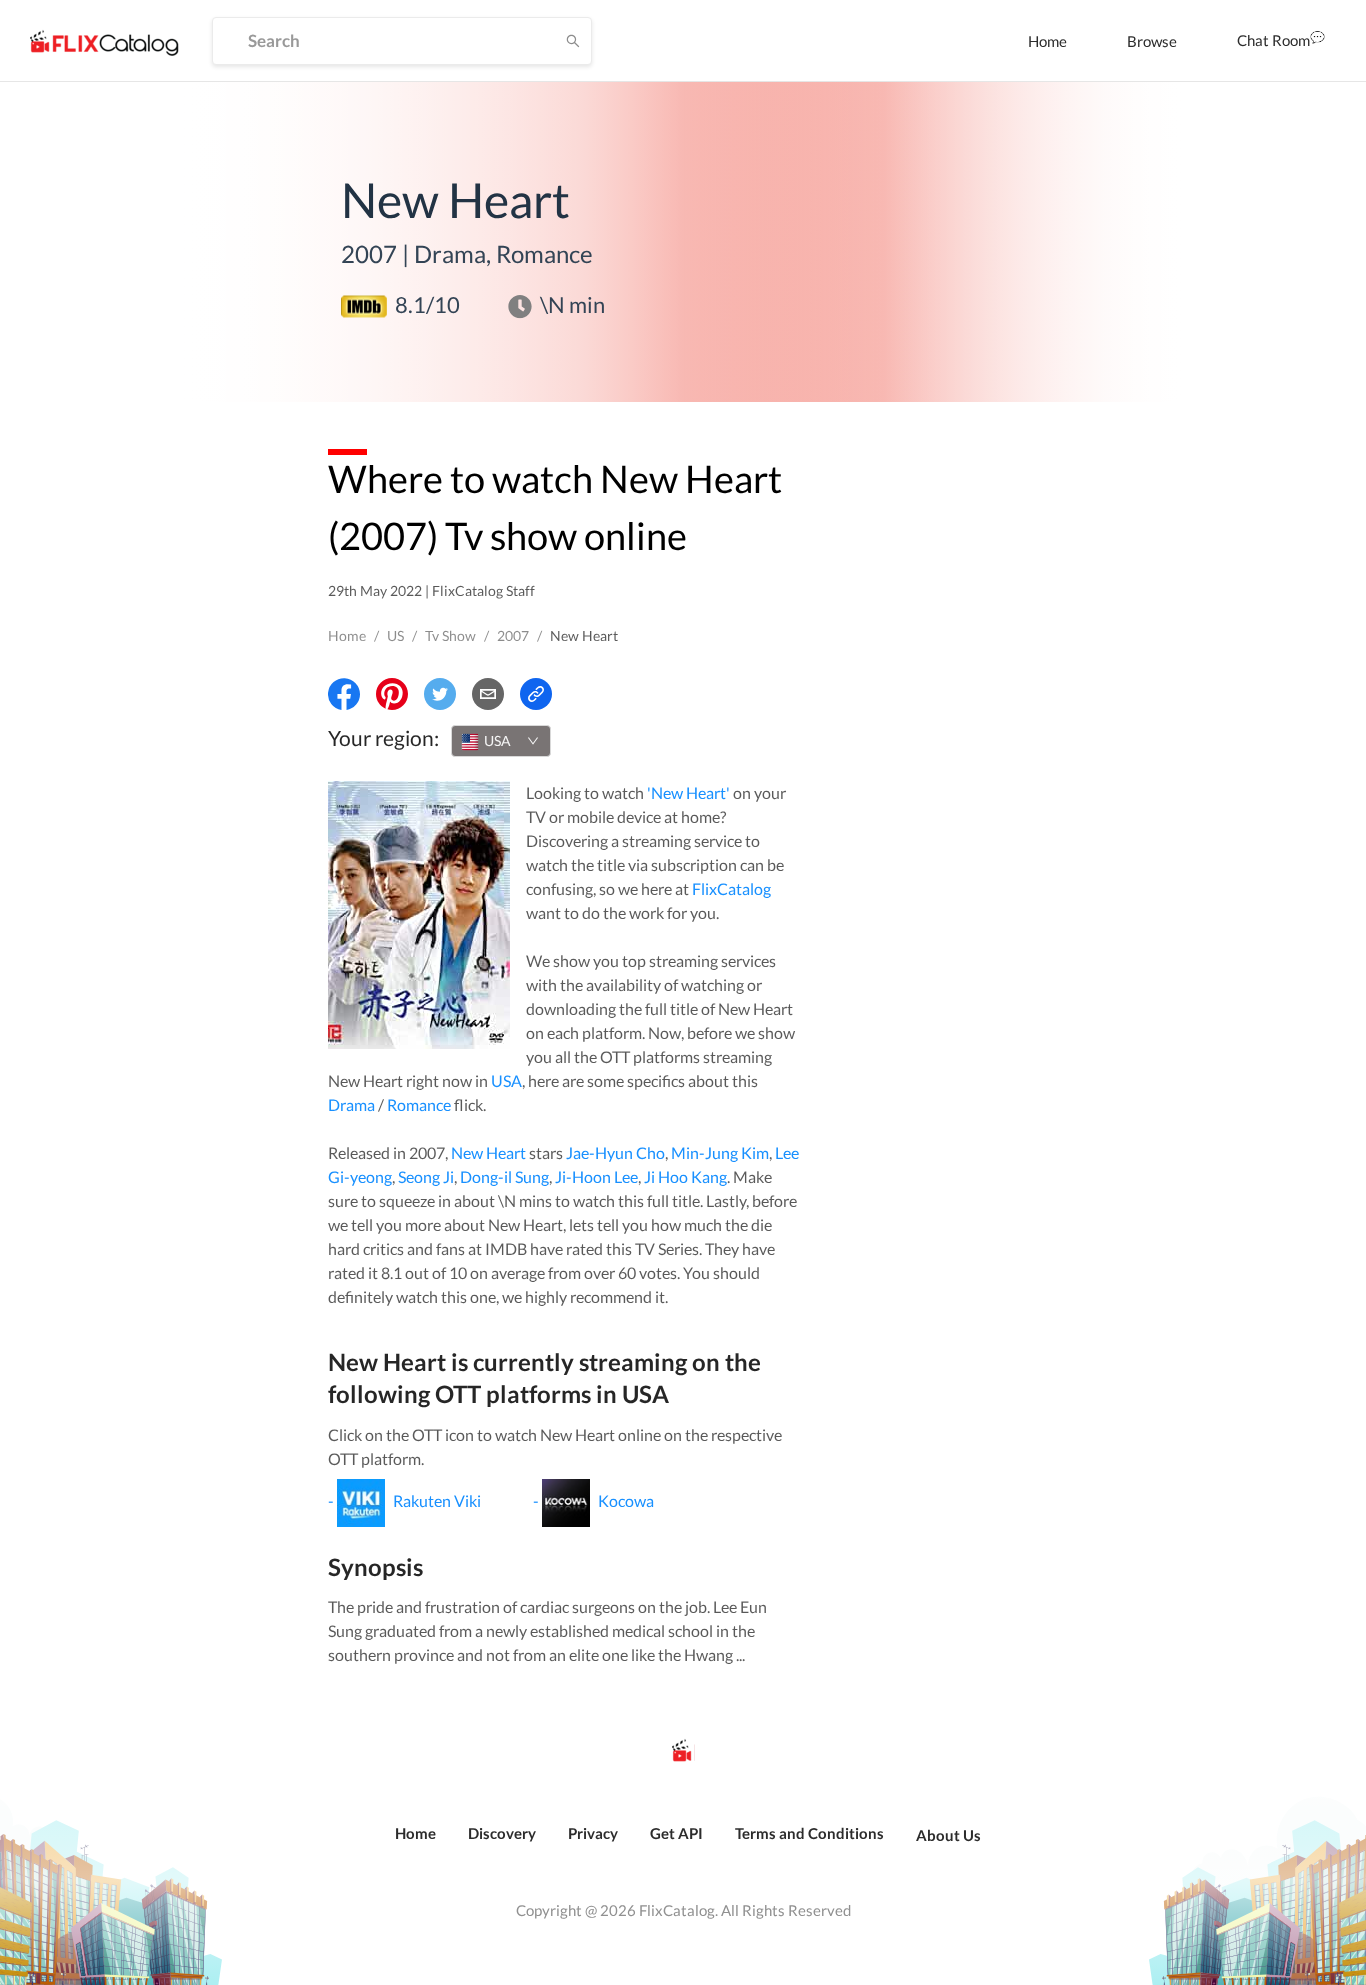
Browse (1152, 41)
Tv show (450, 635)
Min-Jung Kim (720, 1152)
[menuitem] (1047, 41)
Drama (351, 1104)
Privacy (593, 1833)
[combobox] (501, 741)
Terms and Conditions (809, 1833)
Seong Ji (426, 1176)
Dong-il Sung (504, 1176)
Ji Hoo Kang (685, 1176)
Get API (676, 1833)
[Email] (488, 694)
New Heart (488, 1152)
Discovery (502, 1833)
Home (1047, 41)
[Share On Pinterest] (392, 694)
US (395, 635)
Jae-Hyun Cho (615, 1152)
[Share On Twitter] (440, 694)
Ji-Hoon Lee (596, 1176)
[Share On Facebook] (344, 694)
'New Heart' (688, 792)
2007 (513, 635)
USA (506, 1080)
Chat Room (1273, 40)
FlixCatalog (731, 888)
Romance (419, 1104)
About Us (948, 1835)
